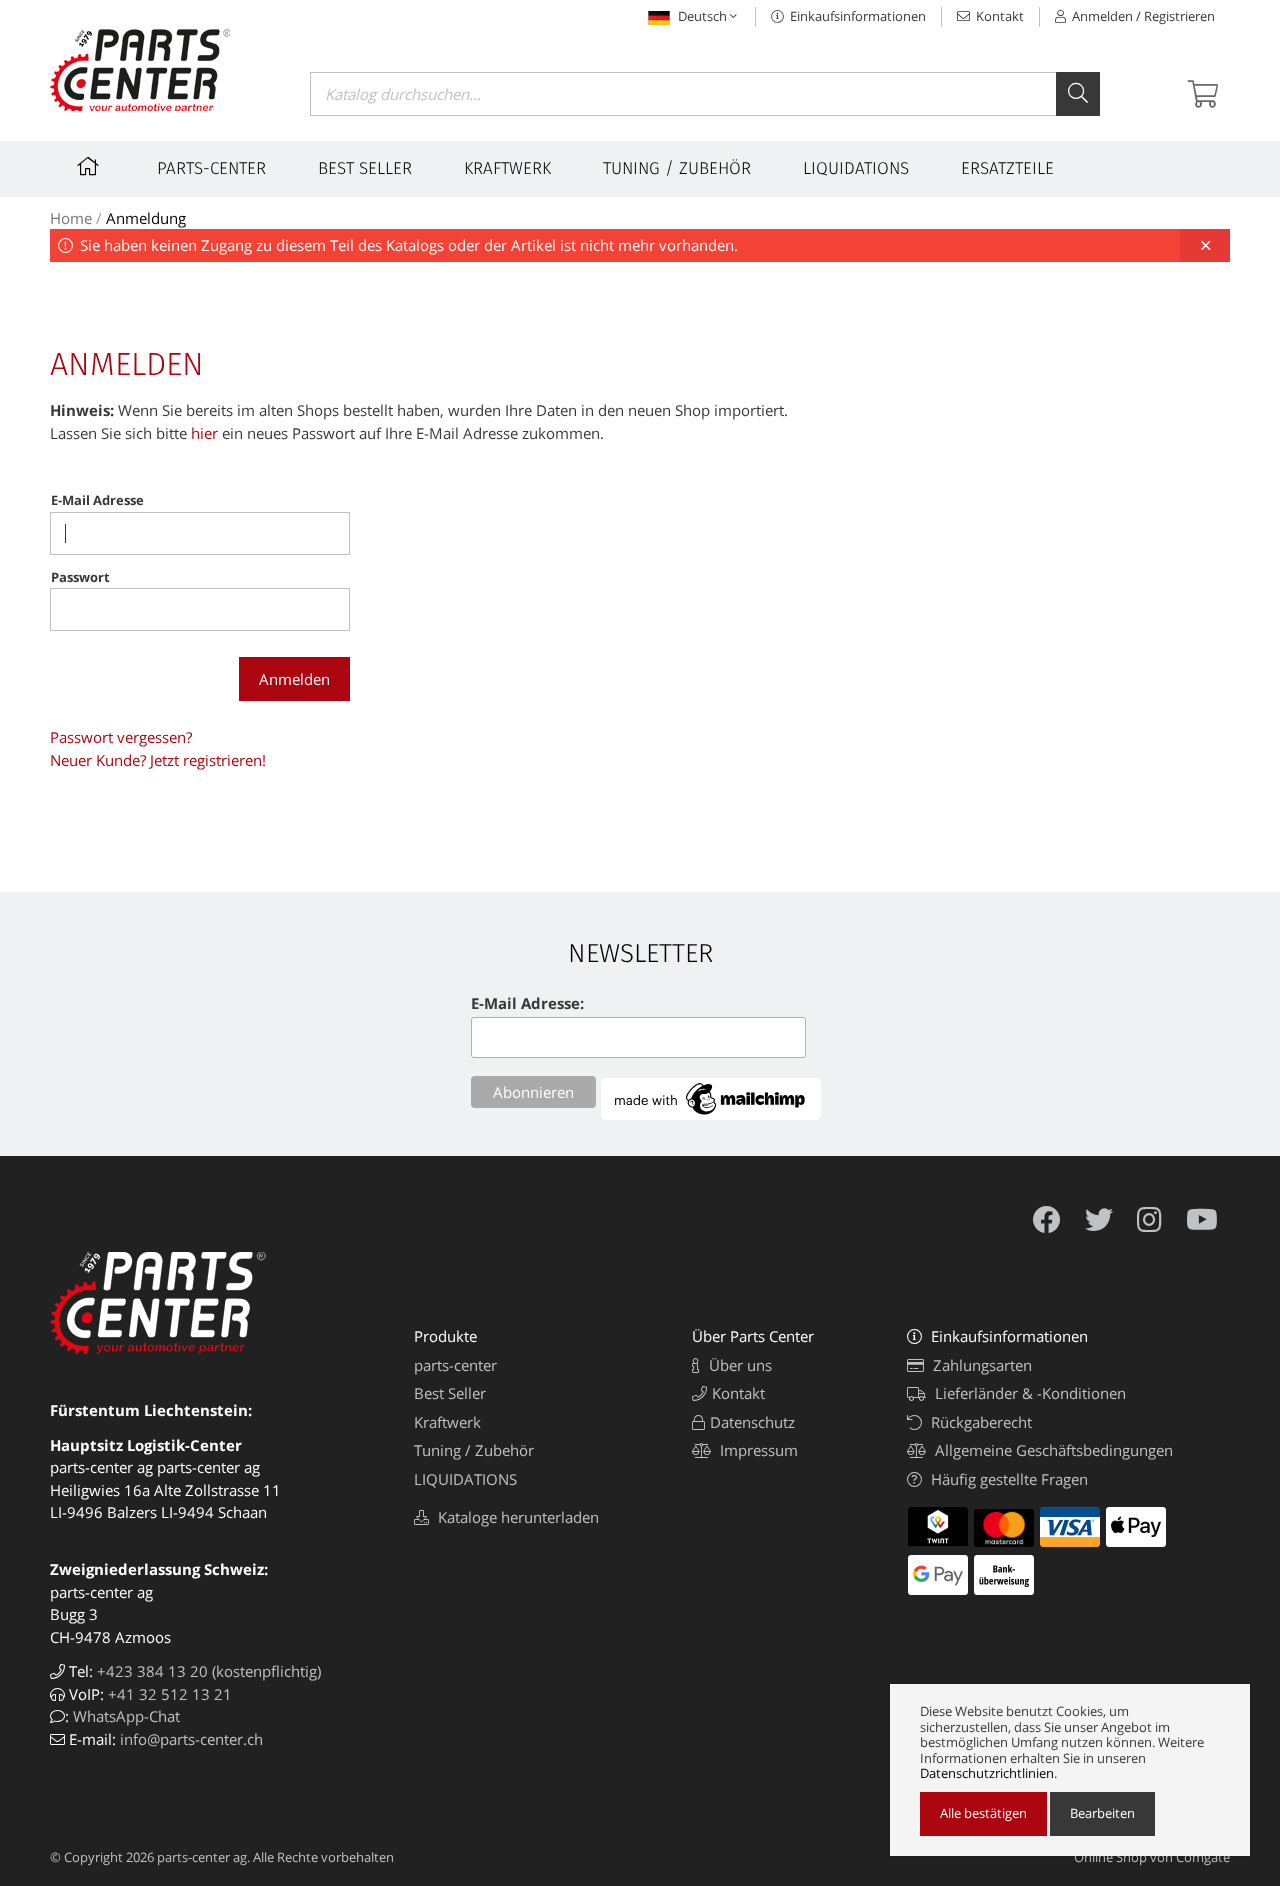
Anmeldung (146, 218)
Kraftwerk (507, 168)
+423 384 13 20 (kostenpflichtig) (209, 1671)
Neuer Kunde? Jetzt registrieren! (158, 760)
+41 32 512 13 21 (170, 1694)
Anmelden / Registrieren (1142, 16)
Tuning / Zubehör (677, 168)
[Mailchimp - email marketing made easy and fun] (711, 1114)
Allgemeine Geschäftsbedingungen (1052, 1450)
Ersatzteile (1007, 168)
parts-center (211, 168)
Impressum (757, 1450)
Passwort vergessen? (121, 737)
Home (71, 218)
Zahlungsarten (980, 1365)
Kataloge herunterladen (516, 1517)
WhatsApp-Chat (126, 1716)
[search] (1078, 94)
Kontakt (998, 16)
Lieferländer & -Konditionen (1028, 1393)
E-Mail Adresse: (527, 1003)
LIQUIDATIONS (856, 168)
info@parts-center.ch (191, 1739)
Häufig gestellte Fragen (1007, 1479)
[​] (90, 169)
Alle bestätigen (983, 1813)
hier (204, 433)
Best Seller (365, 168)
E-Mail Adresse (97, 500)
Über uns (738, 1365)
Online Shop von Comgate (1152, 1857)
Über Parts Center (753, 1336)
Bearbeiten (1102, 1813)
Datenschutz (752, 1422)
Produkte (445, 1336)
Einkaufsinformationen (856, 16)
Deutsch (702, 16)
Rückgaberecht (979, 1422)
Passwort (80, 577)
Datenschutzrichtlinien (987, 1774)
